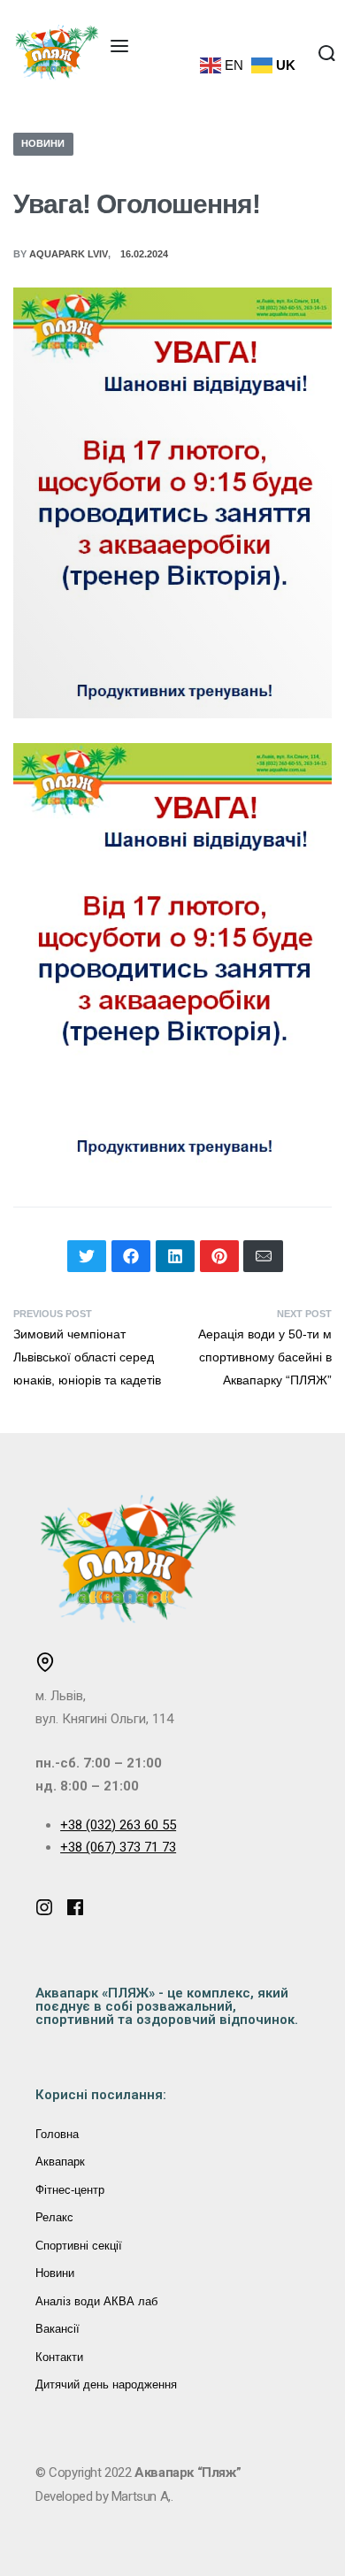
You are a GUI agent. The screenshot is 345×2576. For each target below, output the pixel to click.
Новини (43, 143)
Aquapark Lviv (69, 254)
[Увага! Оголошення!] (87, 1257)
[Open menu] (119, 46)
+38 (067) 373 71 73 (118, 1847)
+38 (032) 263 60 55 (118, 1825)
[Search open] (327, 54)
